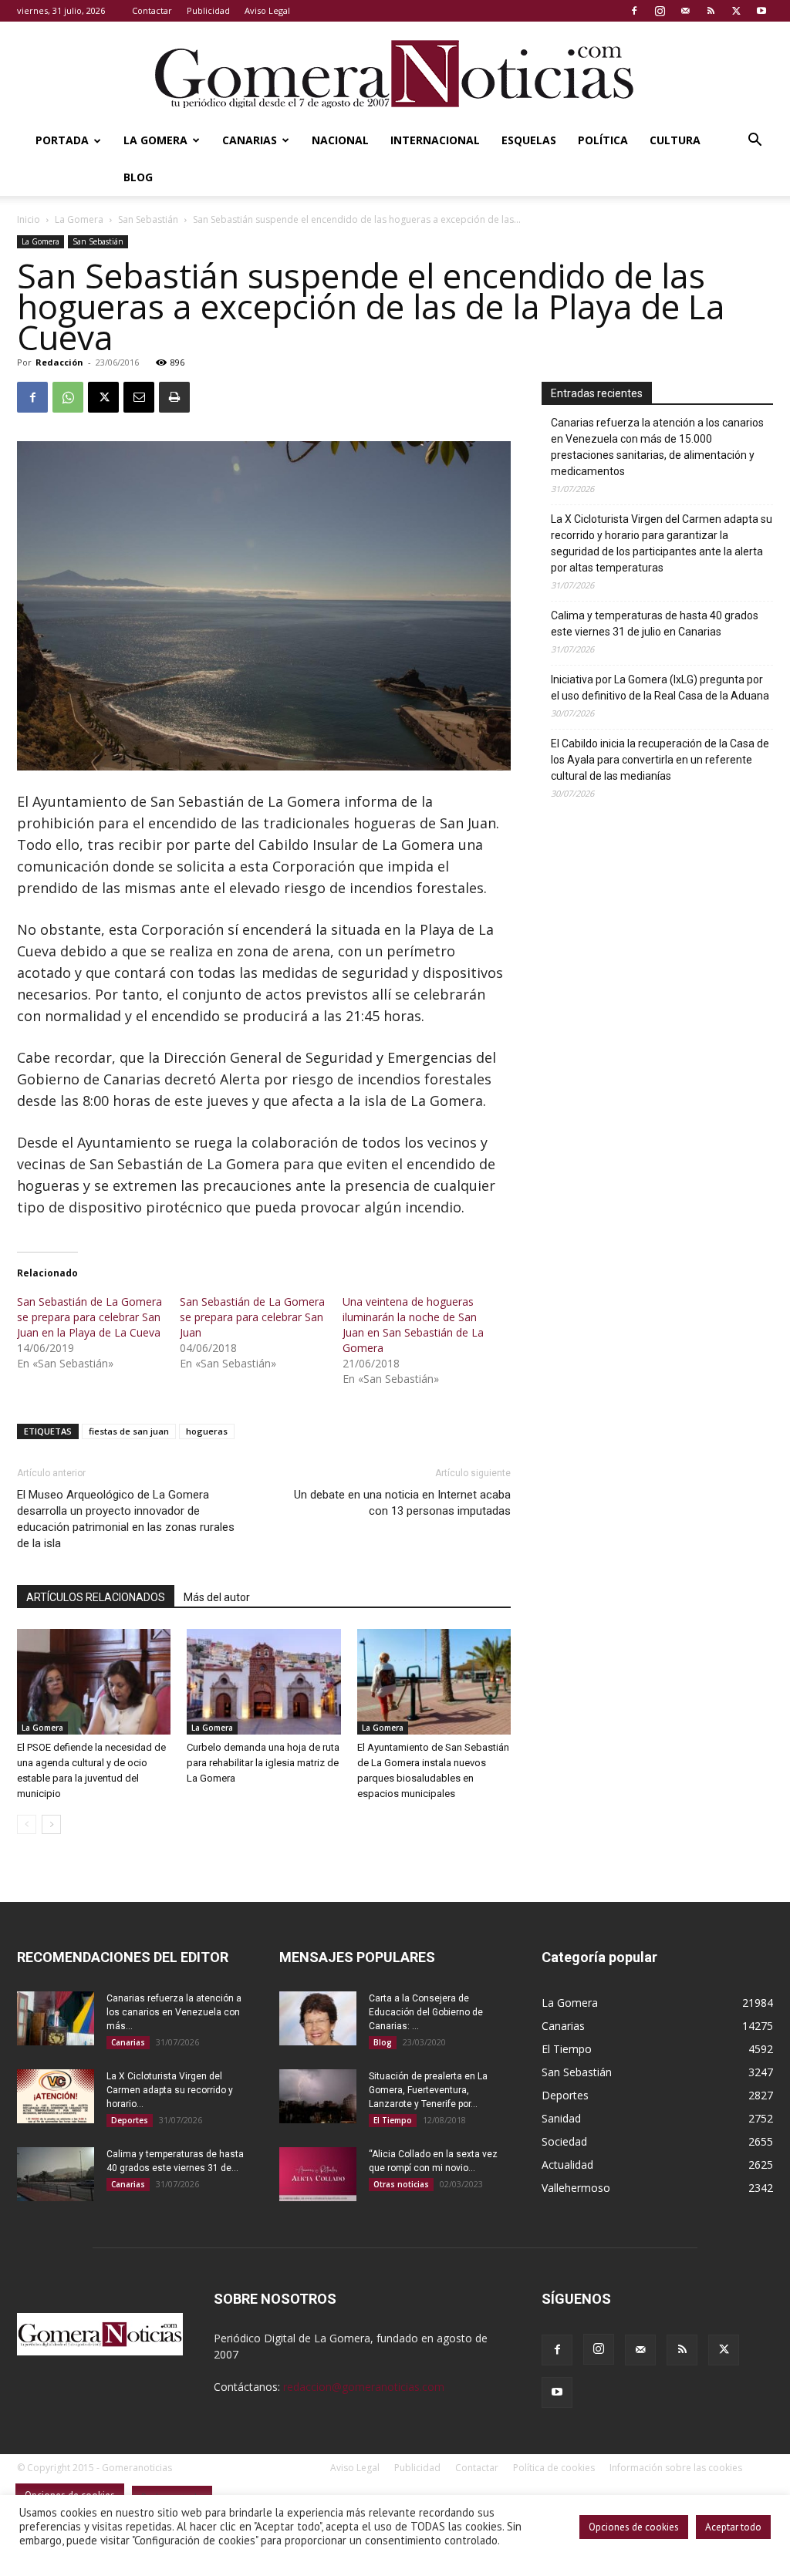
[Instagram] (660, 11)
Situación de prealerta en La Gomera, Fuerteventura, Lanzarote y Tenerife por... (428, 2090)
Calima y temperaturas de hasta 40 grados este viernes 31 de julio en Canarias (655, 624)
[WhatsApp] (68, 397)
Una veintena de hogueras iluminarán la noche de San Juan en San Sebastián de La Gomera (413, 1325)
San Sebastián (148, 219)
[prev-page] (27, 1824)
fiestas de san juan (129, 1431)
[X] (736, 11)
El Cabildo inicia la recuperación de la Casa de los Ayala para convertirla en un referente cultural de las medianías (660, 760)
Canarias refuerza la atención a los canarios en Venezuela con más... (174, 2012)
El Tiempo (393, 2120)
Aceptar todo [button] (733, 2527)
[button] (755, 142)
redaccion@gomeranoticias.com (364, 2387)
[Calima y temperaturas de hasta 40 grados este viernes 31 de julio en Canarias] (56, 2174)
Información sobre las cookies (676, 2468)
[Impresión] (174, 397)
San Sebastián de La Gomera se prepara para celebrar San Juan (252, 1317)
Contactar (152, 10)
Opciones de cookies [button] (634, 2527)
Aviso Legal (267, 10)
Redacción (59, 362)
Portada (62, 140)
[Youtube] (761, 11)
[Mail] (685, 11)
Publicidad (208, 10)
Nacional (340, 140)
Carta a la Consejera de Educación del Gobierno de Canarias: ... (426, 2012)
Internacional (435, 140)
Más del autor (217, 1597)
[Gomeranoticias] (395, 73)
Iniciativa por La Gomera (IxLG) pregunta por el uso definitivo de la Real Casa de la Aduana (660, 688)
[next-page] (51, 1824)
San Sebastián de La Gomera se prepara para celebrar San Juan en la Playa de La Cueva (89, 1317)
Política (603, 140)
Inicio (29, 219)
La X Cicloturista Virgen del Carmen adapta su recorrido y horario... (170, 2090)
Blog (138, 177)
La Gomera (155, 140)
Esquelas (529, 140)
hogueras (207, 1431)
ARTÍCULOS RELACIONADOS (96, 1597)
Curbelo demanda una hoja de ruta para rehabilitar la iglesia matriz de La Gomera (263, 1763)
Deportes (130, 2120)
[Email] (139, 397)
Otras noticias (401, 2184)
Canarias (250, 140)
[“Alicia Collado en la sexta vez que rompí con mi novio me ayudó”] (318, 2174)
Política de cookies (554, 2468)
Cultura (675, 140)
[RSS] (711, 11)
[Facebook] (634, 11)
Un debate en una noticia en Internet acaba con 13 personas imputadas (402, 1503)
